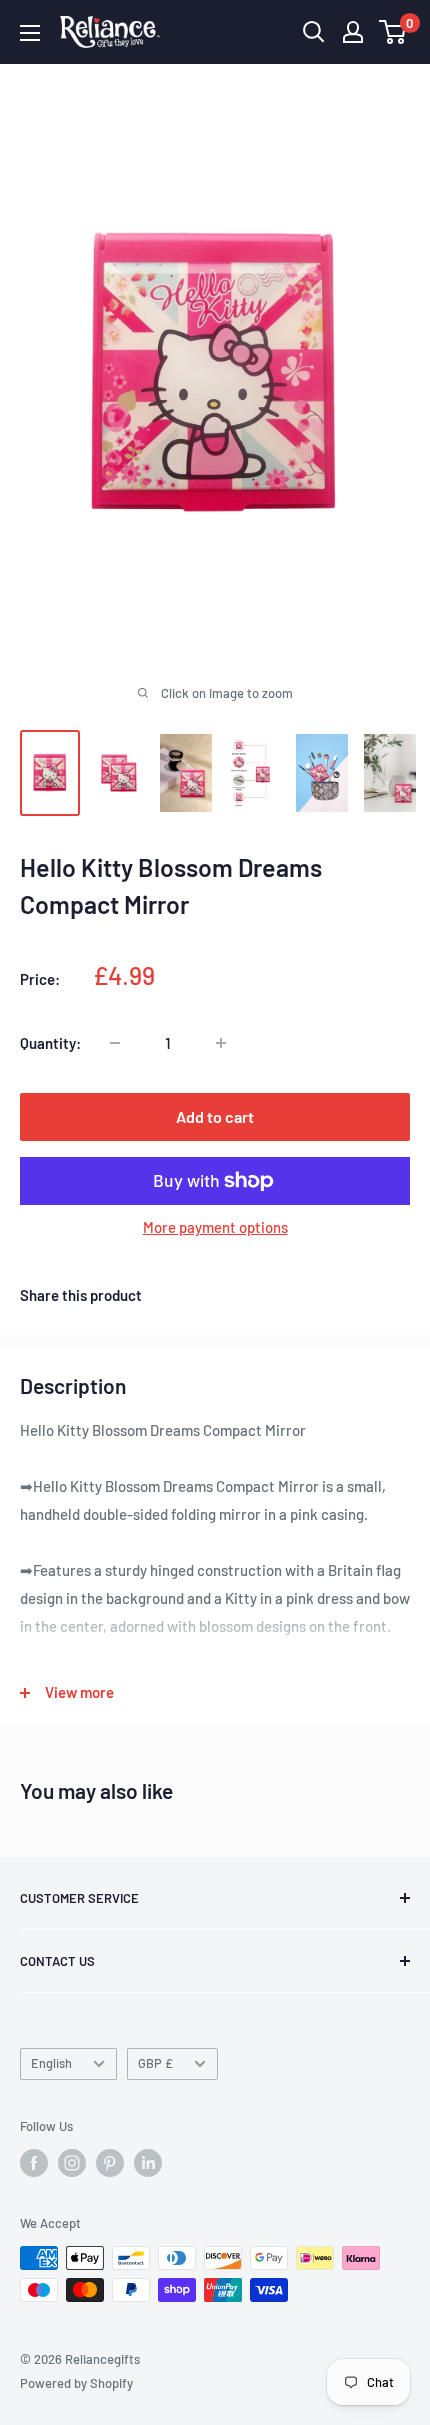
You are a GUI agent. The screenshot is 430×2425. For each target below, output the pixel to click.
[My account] (353, 32)
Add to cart (215, 1116)
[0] (393, 32)
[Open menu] (30, 33)
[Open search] (314, 32)
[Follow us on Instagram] (72, 2163)
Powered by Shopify (76, 2383)
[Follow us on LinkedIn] (148, 2163)
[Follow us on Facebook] (34, 2163)
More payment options (215, 1227)
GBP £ (155, 2063)
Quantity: (50, 1043)
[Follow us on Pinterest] (110, 2163)
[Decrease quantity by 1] (115, 1043)
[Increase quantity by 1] (221, 1043)
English (51, 2063)
